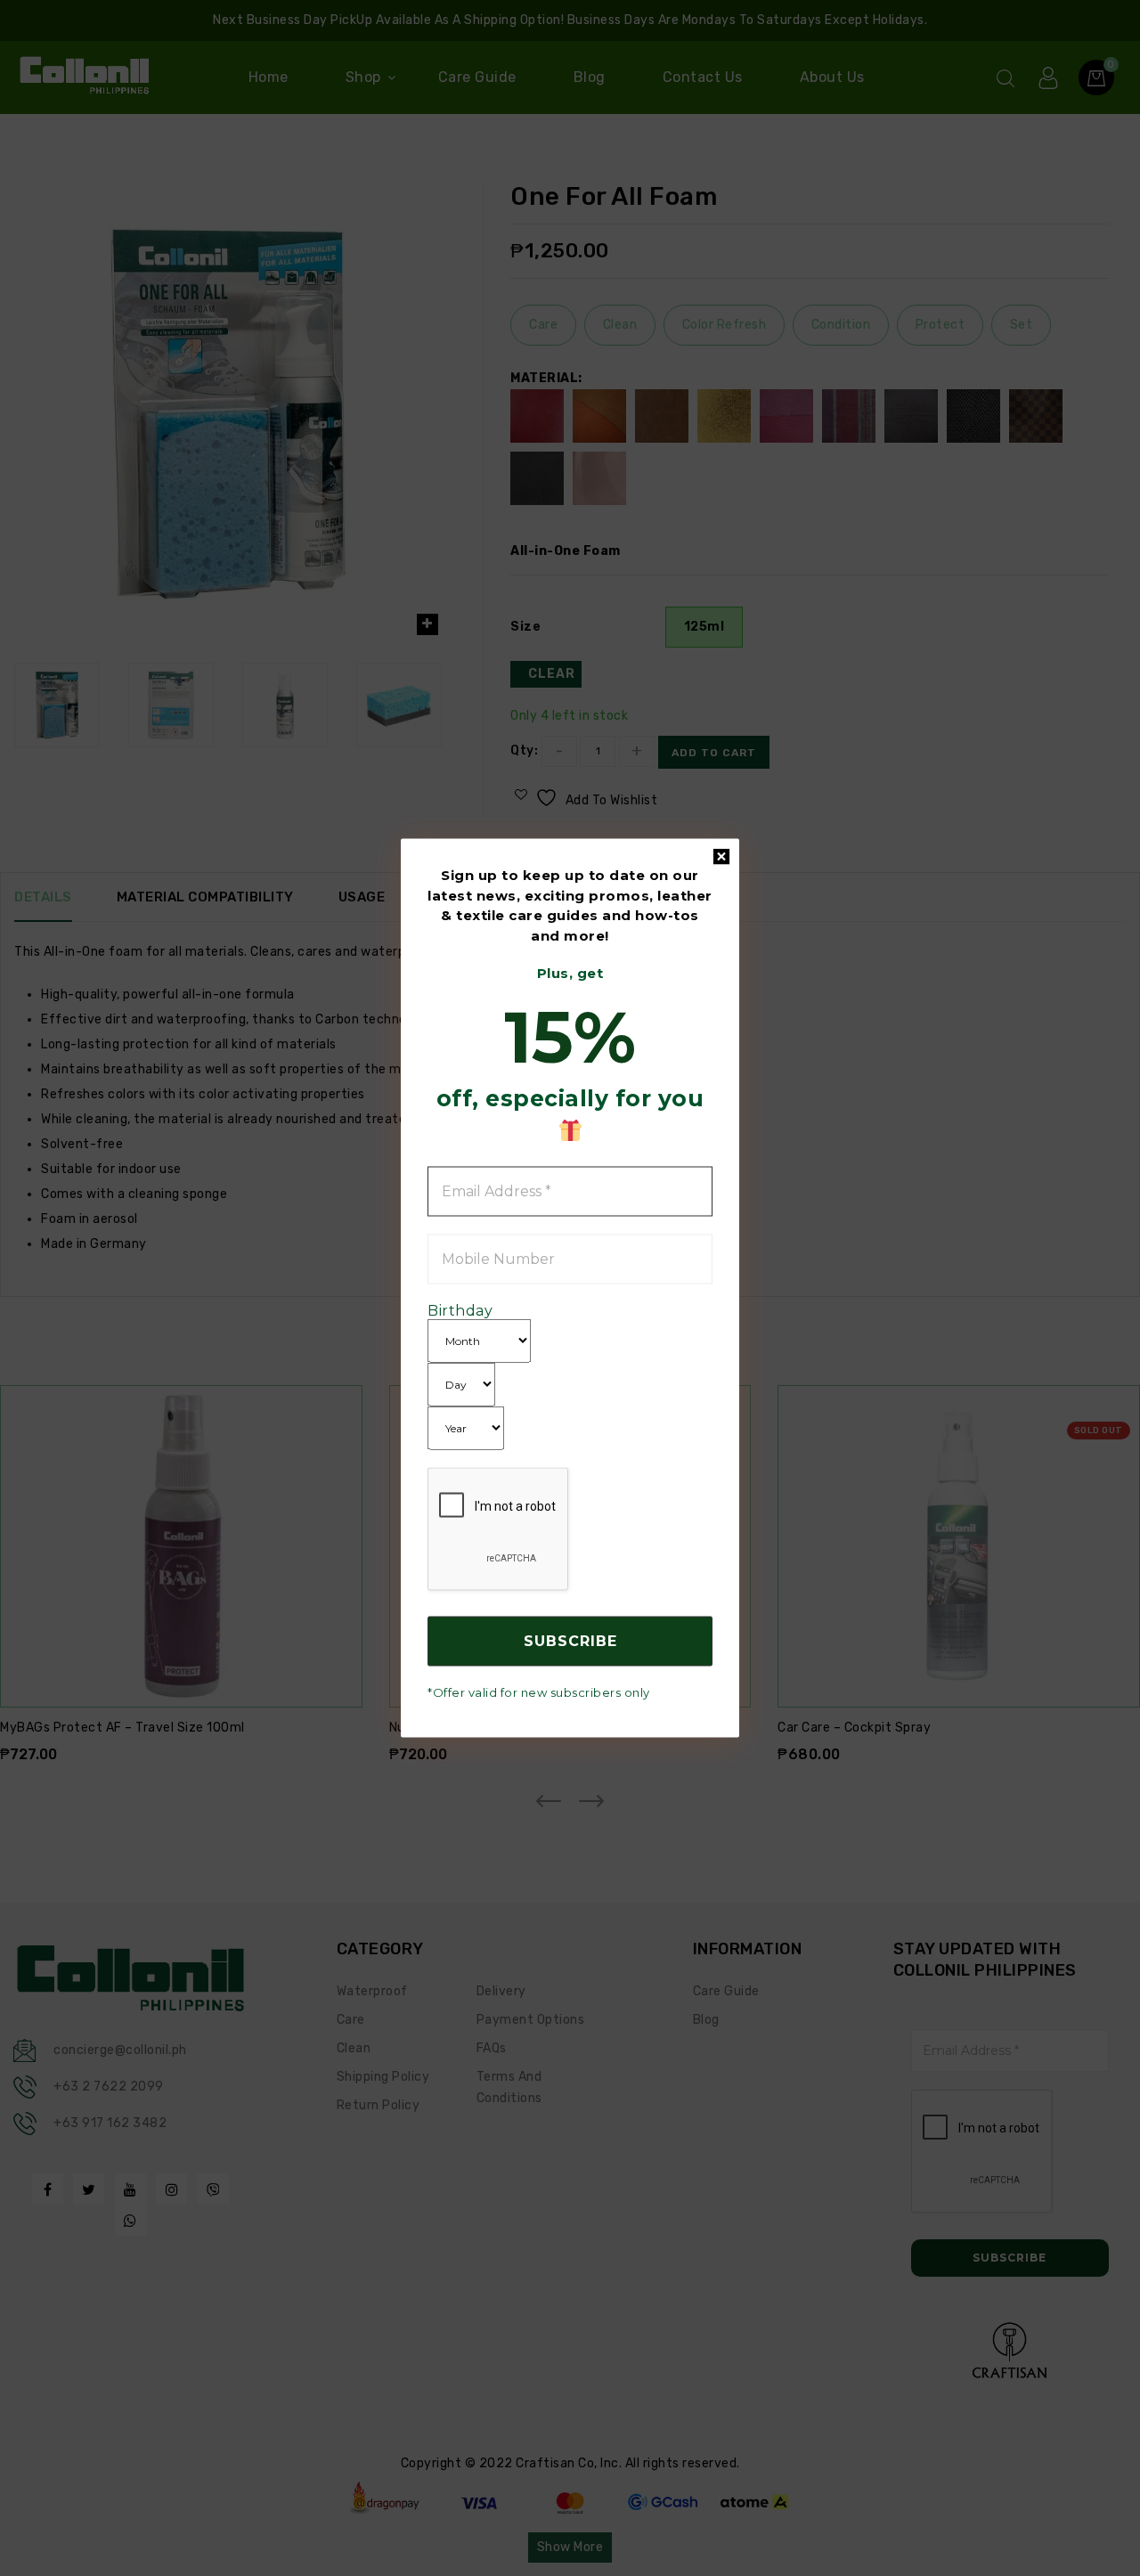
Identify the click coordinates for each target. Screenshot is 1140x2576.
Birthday (460, 1310)
